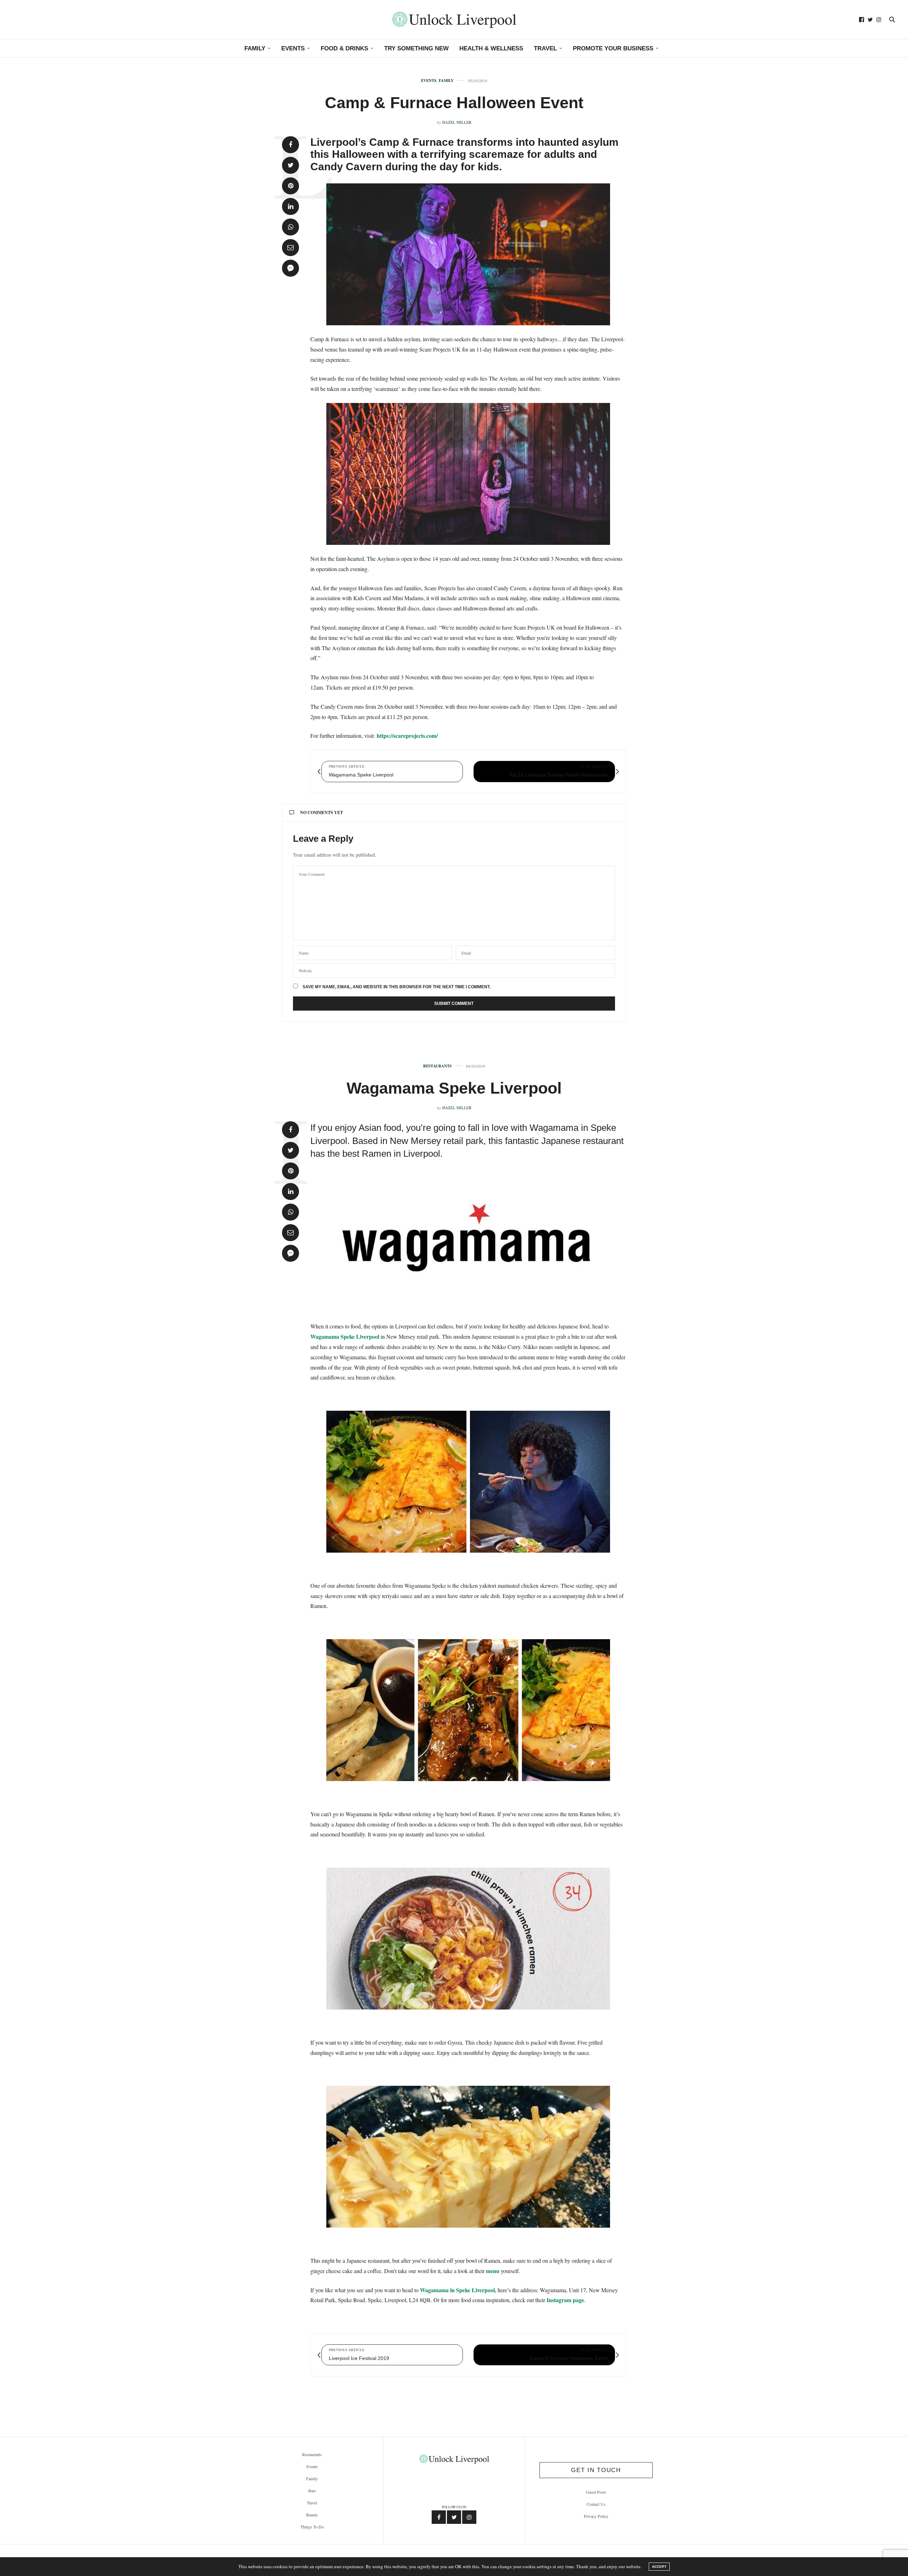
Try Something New (416, 48)
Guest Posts (596, 2492)
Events (293, 48)
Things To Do (312, 2527)
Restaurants (437, 1066)
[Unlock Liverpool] (454, 20)
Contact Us (596, 2504)
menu (493, 2271)
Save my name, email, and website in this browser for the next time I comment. (397, 987)
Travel (545, 48)
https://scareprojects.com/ (407, 736)
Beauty (312, 2515)
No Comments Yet (322, 812)
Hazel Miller (457, 122)
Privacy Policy (596, 2516)
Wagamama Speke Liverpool (454, 1088)
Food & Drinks (344, 48)
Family (255, 48)
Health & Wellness (491, 48)
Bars (312, 2491)
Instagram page (565, 2300)
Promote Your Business (613, 48)
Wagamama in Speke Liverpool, (458, 2290)
